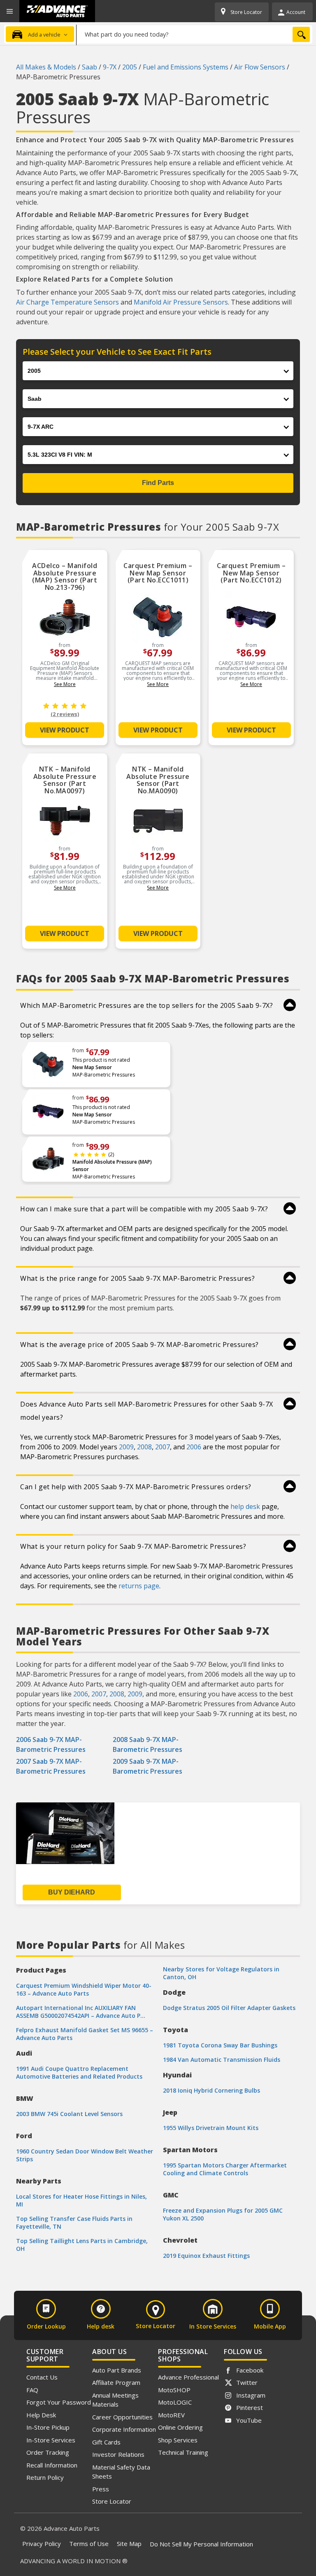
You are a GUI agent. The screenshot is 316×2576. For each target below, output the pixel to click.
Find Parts (158, 483)
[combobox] (194, 34)
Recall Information (52, 2465)
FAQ (32, 2390)
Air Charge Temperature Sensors (67, 302)
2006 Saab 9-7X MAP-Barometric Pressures (51, 1744)
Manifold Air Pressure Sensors (181, 302)
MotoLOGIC (175, 2402)
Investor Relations (118, 2454)
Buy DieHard (72, 1892)
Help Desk (41, 2415)
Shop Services (178, 2440)
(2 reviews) (65, 714)
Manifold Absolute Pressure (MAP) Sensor (112, 1166)
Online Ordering (180, 2427)
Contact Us (42, 2377)
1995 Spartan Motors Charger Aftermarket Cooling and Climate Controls (225, 2169)
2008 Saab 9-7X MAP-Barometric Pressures (148, 1744)
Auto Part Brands (117, 2370)
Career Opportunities (122, 2417)
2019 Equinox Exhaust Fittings (206, 2256)
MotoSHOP (174, 2390)
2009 (126, 1447)
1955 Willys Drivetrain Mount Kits (211, 2128)
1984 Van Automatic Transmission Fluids (222, 2060)
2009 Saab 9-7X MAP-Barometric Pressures (148, 1766)
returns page (139, 1586)
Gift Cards (106, 2442)
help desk (245, 1506)
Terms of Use (89, 2544)
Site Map (129, 2544)
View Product (65, 730)
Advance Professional (188, 2377)
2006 (194, 1447)
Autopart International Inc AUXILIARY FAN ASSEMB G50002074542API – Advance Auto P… (81, 2012)
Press (101, 2489)
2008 (144, 1447)
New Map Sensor (92, 1067)
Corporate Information (124, 2429)
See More (65, 684)
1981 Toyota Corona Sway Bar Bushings (220, 2045)
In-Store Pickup (48, 2427)
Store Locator (112, 2501)
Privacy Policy (42, 2544)
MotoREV (171, 2415)
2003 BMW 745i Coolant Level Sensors (69, 2114)
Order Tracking (48, 2452)
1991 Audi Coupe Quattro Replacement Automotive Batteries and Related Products (79, 2072)
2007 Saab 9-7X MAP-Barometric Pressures (51, 1766)
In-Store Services (51, 2440)
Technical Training (183, 2452)
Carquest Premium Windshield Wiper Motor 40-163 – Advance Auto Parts (84, 1989)
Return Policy (45, 2477)
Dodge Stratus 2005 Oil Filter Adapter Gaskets (229, 2008)
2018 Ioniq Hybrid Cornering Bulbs (211, 2090)
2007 (163, 1447)
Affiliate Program (116, 2382)
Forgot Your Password (59, 2402)
